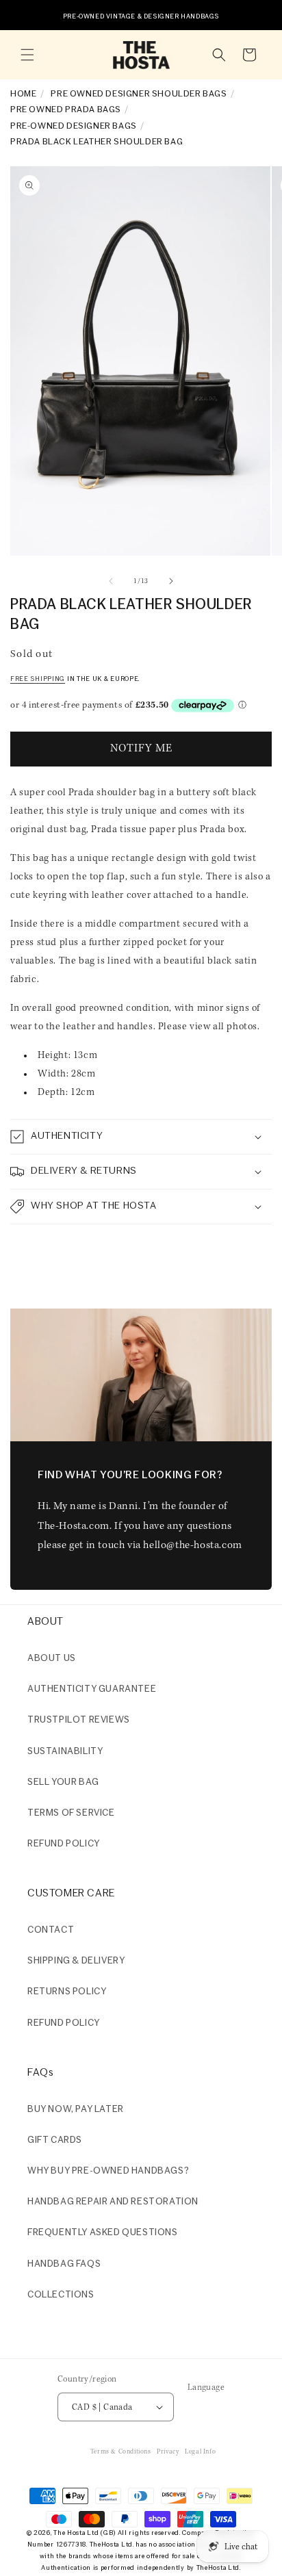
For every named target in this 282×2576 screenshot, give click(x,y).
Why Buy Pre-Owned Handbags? (108, 2171)
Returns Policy (67, 1992)
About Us (52, 1659)
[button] (27, 55)
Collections (61, 2295)
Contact (51, 1930)
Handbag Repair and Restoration (113, 2202)
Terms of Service (71, 1813)
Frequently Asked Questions (103, 2233)
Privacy (168, 2452)
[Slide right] (171, 581)
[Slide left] (111, 581)
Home (23, 94)
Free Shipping (38, 679)
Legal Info (200, 2452)
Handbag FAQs (64, 2264)
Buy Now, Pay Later (76, 2110)
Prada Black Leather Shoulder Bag (97, 142)
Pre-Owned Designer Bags (74, 126)
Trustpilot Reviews (79, 1720)
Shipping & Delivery (76, 1961)
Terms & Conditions (121, 2452)
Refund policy (64, 1844)
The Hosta (69, 2533)
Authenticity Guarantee (92, 1689)
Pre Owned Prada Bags (66, 110)
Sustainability (65, 1752)
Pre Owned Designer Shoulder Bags (139, 94)
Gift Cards (55, 2140)
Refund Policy (64, 2023)
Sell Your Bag (63, 1782)
